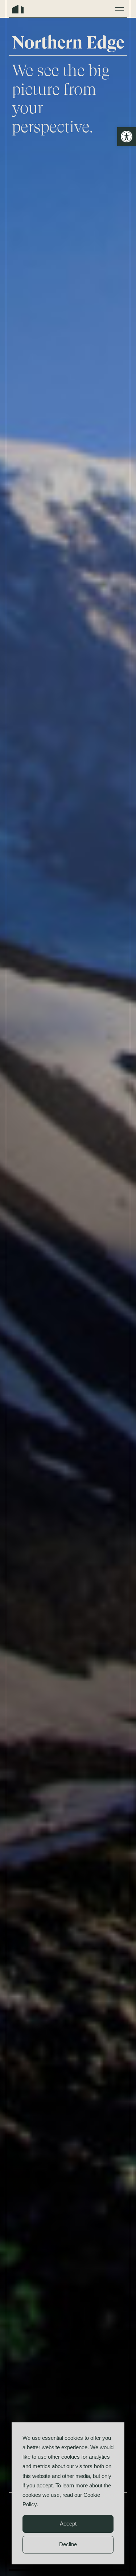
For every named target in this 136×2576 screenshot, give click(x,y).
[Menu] (120, 9)
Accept (68, 2524)
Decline (68, 2544)
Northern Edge (18, 9)
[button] (127, 137)
